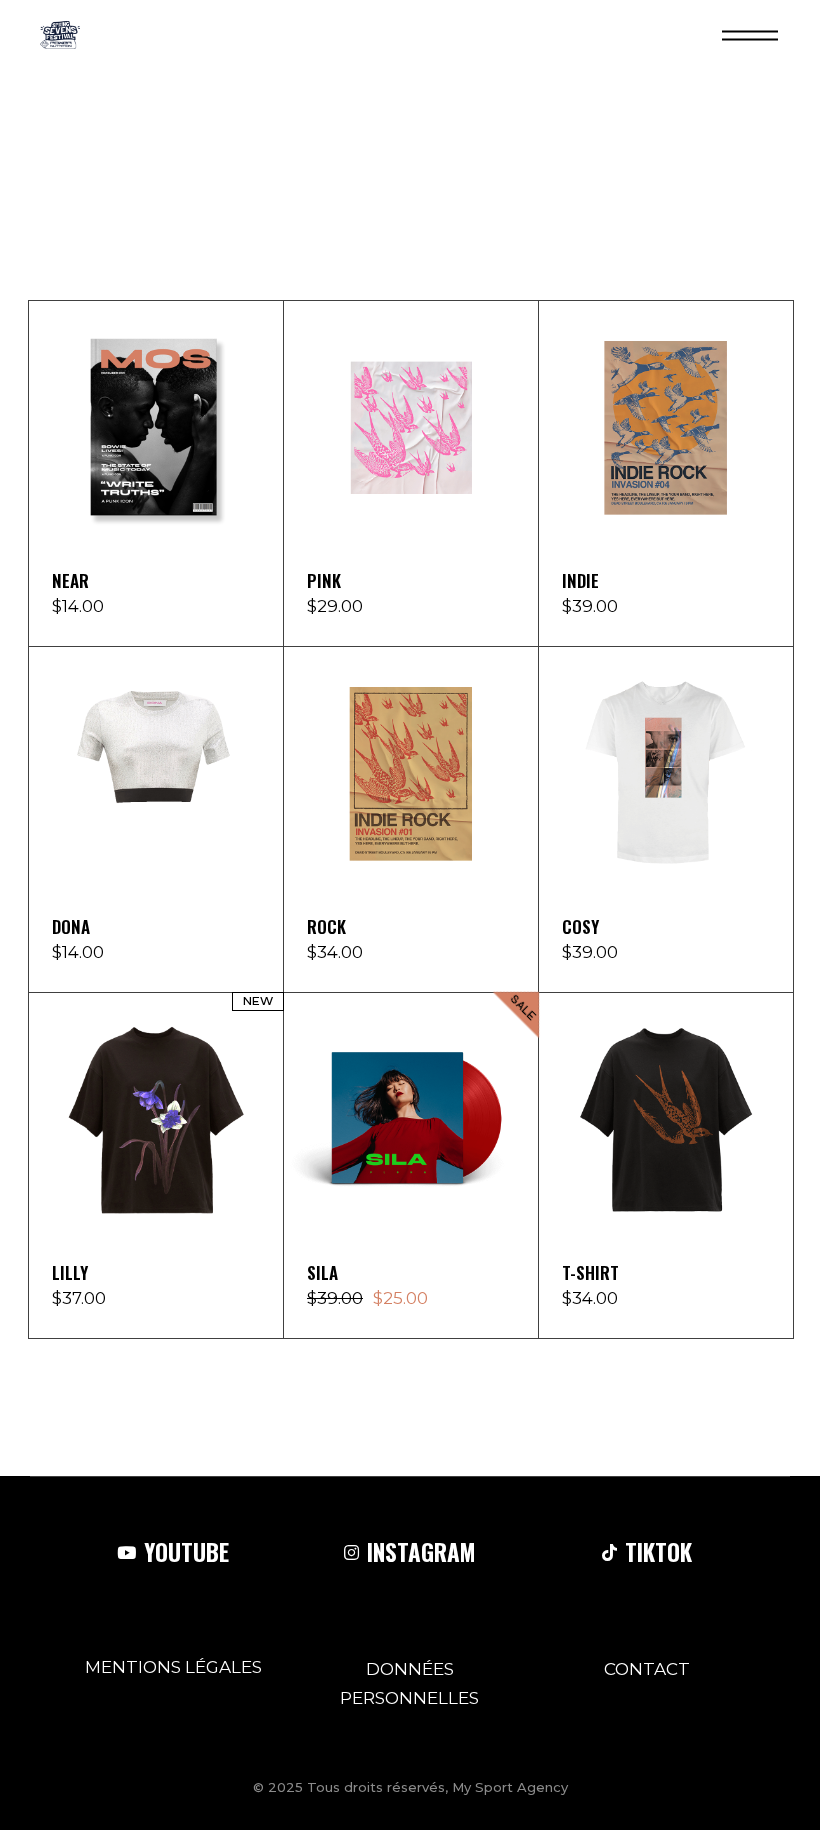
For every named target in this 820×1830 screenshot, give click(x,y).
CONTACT (647, 1669)
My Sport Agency (510, 1787)
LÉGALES (223, 1667)
